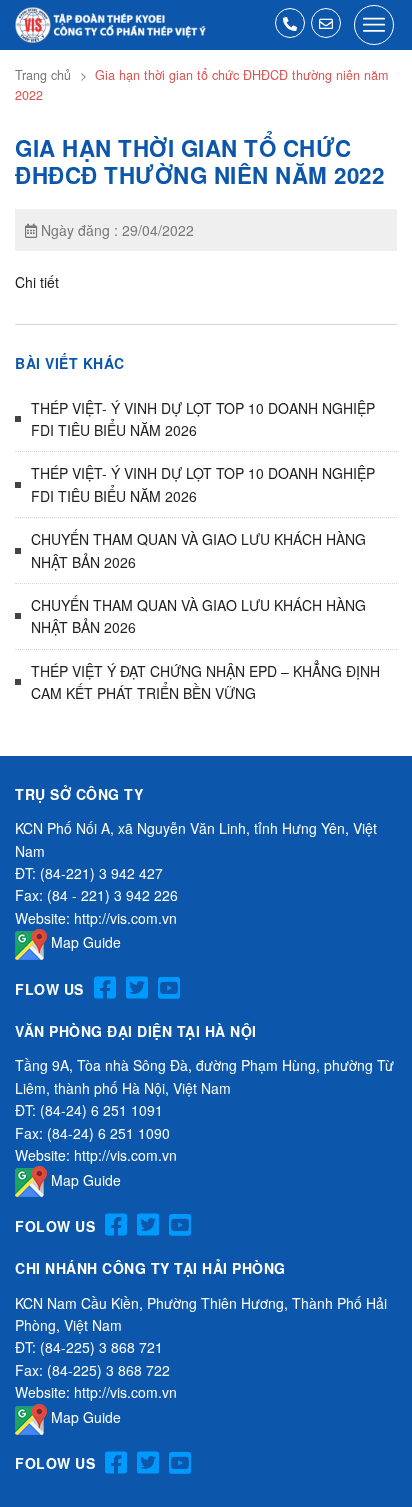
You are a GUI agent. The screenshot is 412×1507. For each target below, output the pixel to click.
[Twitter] (137, 988)
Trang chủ (43, 75)
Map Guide (84, 942)
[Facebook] (105, 988)
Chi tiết (37, 282)
